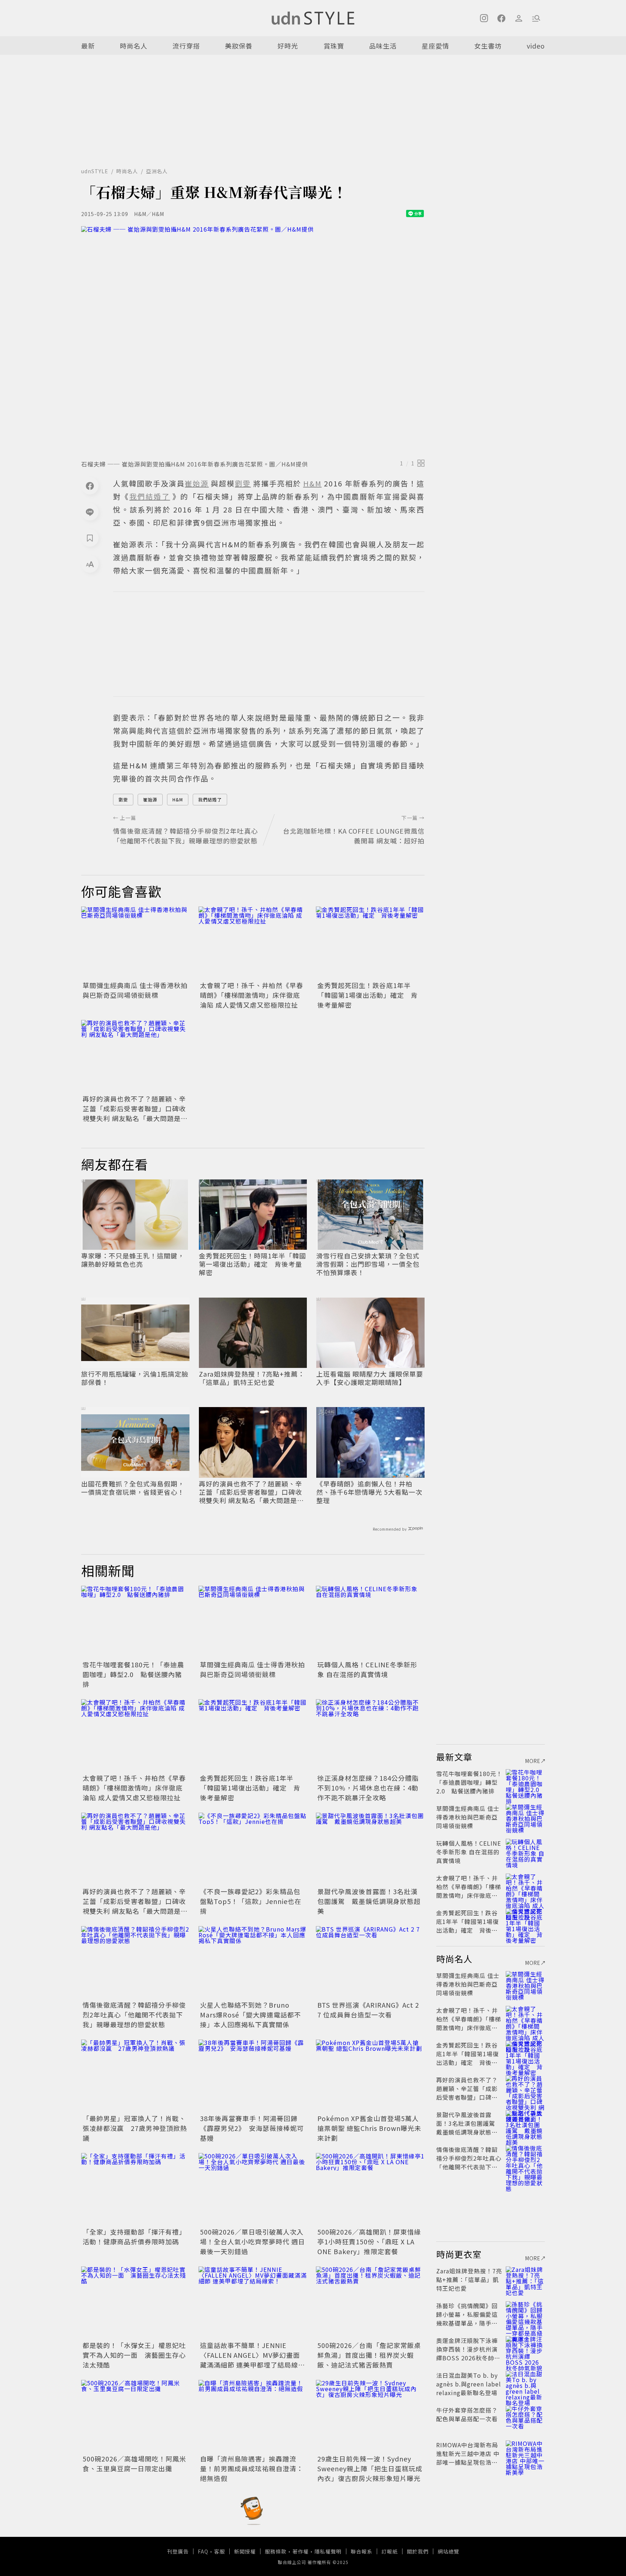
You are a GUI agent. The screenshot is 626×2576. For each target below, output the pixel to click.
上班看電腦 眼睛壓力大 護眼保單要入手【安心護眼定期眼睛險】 (370, 1378)
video (536, 46)
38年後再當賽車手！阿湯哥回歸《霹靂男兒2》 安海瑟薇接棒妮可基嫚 (252, 2128)
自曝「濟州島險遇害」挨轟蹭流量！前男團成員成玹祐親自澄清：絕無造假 (252, 2468)
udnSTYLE (95, 171)
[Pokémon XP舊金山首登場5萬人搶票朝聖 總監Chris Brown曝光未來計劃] (370, 2076)
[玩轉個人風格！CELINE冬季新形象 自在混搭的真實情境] (370, 1622)
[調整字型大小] (90, 564)
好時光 (288, 46)
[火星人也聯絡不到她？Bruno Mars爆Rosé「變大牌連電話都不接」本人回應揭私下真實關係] (253, 1962)
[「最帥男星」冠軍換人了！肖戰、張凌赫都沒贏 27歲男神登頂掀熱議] (135, 2076)
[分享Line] (90, 512)
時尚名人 (134, 46)
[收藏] (90, 538)
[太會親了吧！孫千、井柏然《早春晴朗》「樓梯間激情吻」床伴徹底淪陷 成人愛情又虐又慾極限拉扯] (253, 943)
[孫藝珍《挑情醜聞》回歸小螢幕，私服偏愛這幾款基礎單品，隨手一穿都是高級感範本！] (525, 2314)
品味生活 (383, 46)
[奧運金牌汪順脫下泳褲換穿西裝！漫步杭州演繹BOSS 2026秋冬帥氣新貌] (525, 2349)
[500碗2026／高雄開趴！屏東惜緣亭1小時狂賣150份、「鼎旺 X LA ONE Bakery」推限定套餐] (370, 2189)
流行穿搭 (186, 46)
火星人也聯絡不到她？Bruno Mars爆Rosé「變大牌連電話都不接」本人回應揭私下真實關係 (251, 2015)
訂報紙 (390, 2551)
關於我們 (418, 2551)
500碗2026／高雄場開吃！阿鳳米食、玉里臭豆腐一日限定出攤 (134, 2463)
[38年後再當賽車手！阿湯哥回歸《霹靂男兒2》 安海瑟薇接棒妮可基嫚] (253, 2076)
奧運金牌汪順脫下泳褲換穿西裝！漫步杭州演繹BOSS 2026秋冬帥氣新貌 (468, 2353)
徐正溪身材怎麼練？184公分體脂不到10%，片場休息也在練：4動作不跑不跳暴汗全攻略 (368, 1788)
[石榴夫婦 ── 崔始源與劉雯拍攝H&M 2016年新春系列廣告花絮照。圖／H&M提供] (253, 341)
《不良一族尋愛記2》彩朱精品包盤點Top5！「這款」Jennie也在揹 (251, 1901)
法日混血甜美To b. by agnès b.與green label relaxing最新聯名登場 (469, 2384)
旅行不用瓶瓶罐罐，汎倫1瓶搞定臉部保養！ (135, 1378)
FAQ (203, 2551)
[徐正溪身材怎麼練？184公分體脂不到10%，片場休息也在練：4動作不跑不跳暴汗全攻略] (370, 1735)
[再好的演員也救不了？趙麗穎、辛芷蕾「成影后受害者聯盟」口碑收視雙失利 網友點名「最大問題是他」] (135, 1056)
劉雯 (123, 799)
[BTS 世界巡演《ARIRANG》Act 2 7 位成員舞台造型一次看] (370, 1962)
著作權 (301, 2551)
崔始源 (150, 799)
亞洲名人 (157, 171)
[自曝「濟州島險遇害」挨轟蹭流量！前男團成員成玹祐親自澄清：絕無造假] (253, 2416)
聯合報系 (362, 2551)
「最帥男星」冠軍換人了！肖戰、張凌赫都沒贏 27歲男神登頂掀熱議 (135, 2128)
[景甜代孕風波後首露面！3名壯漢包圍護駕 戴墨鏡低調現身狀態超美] (370, 1849)
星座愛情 (435, 46)
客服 (220, 2551)
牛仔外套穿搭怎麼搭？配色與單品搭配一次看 (467, 2414)
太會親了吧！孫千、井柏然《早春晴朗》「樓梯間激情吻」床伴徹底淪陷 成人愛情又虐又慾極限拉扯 (252, 995)
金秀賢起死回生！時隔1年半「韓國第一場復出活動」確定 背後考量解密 (253, 1264)
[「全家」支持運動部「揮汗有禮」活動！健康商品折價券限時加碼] (135, 2189)
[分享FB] (90, 486)
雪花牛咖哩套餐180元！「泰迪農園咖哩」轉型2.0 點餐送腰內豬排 (133, 1674)
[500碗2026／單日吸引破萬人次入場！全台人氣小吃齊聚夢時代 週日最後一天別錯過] (253, 2189)
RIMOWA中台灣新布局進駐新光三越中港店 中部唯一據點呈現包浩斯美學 (468, 2458)
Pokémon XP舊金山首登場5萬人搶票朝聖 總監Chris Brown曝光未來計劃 (369, 2128)
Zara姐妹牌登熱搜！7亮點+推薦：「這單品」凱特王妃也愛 (252, 1378)
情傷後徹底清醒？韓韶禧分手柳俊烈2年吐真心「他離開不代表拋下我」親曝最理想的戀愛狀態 (134, 2015)
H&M (178, 799)
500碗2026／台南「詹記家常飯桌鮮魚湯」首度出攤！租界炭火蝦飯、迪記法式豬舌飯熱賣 (369, 2355)
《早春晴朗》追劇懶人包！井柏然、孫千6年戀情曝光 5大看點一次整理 (369, 1492)
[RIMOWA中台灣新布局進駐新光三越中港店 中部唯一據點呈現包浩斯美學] (525, 2453)
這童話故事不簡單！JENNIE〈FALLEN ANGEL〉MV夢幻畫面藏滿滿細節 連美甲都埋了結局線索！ (250, 2360)
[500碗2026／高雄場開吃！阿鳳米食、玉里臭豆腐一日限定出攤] (135, 2416)
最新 (88, 46)
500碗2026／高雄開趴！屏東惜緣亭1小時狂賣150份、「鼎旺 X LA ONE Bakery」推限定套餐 (369, 2241)
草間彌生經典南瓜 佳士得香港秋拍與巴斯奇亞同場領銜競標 (135, 990)
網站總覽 (448, 2551)
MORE (533, 1761)
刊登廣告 (178, 2551)
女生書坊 (488, 46)
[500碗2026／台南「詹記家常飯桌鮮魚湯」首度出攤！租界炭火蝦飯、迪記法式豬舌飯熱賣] (370, 2303)
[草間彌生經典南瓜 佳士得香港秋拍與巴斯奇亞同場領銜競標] (135, 943)
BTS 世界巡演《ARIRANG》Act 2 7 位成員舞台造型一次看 (368, 2010)
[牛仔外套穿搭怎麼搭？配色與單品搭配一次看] (525, 2419)
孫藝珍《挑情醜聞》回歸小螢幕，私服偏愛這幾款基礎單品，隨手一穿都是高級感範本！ (467, 2319)
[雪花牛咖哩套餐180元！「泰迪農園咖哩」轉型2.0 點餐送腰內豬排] (135, 1622)
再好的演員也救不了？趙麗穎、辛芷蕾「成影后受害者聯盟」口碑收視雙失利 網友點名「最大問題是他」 (134, 1113)
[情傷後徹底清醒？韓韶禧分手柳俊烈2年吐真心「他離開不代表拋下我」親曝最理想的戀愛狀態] (135, 1962)
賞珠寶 (334, 46)
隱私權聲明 (328, 2551)
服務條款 (276, 2551)
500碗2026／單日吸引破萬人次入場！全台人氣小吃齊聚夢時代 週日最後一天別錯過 (253, 2241)
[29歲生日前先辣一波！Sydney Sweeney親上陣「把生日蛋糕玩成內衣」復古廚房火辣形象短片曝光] (370, 2416)
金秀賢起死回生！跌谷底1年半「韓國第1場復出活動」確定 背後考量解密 (368, 995)
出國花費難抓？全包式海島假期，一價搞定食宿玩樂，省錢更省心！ (133, 1488)
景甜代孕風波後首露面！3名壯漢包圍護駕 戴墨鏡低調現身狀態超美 (369, 1901)
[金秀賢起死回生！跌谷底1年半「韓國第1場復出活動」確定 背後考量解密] (370, 943)
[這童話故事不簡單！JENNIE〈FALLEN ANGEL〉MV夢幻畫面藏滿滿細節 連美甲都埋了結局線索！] (253, 2303)
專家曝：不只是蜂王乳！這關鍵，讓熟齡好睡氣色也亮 (133, 1260)
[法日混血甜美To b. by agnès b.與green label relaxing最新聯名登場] (525, 2384)
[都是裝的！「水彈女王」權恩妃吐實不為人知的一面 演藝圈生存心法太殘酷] (135, 2303)
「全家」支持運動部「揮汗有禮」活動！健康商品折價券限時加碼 (134, 2237)
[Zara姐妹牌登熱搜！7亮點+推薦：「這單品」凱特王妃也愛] (525, 2280)
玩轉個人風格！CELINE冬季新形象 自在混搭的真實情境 (367, 1669)
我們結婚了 (210, 799)
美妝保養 (239, 46)
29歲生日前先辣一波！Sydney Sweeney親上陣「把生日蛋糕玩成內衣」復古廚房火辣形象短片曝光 (370, 2468)
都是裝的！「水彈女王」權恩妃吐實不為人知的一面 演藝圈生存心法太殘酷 (134, 2355)
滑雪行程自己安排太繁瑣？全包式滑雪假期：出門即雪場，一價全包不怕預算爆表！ (368, 1264)
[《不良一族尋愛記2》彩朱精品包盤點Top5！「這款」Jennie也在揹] (253, 1849)
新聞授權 (245, 2551)
